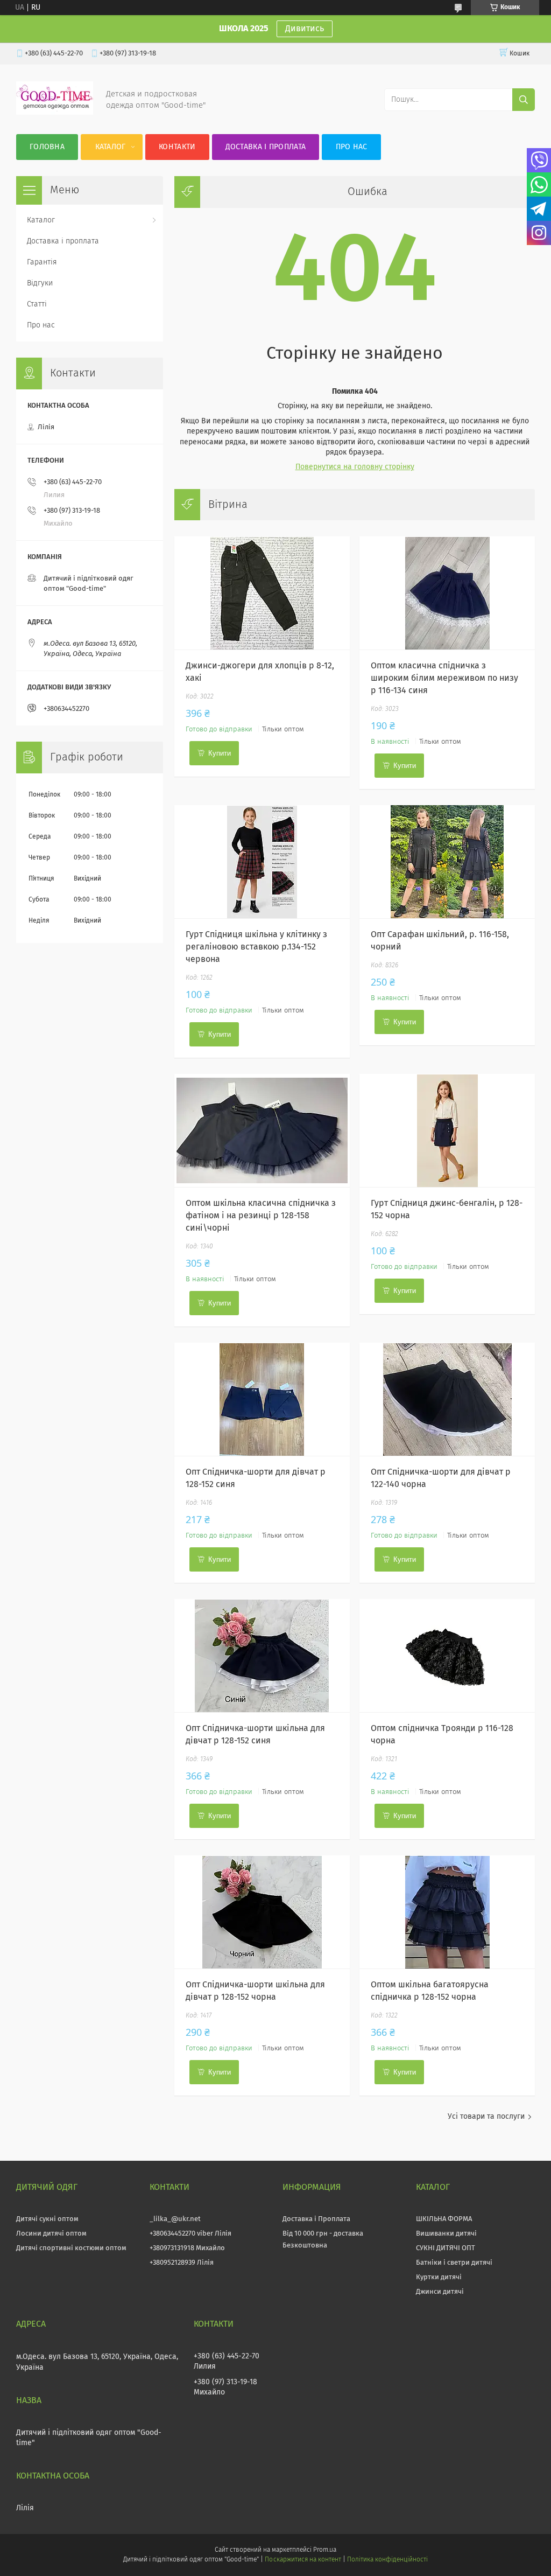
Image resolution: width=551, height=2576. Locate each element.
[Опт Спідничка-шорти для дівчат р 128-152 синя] (262, 1399)
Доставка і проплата (266, 147)
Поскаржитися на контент (303, 2560)
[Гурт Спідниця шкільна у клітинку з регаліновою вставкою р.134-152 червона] (262, 862)
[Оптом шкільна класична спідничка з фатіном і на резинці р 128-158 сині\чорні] (262, 1130)
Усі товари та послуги (486, 2117)
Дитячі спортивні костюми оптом (71, 2248)
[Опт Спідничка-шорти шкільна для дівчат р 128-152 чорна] (262, 1912)
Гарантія (42, 262)
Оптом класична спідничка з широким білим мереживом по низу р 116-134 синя (444, 678)
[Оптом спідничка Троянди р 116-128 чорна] (447, 1656)
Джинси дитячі (440, 2292)
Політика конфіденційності (387, 2560)
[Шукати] (524, 100)
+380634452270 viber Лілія (190, 2234)
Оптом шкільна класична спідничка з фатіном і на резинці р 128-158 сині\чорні (261, 1216)
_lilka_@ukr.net (175, 2219)
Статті (37, 304)
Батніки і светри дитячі (454, 2263)
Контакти (177, 147)
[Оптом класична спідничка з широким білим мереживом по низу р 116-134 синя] (447, 593)
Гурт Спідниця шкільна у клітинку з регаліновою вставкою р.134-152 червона (256, 947)
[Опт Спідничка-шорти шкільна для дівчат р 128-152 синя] (262, 1656)
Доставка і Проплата (316, 2219)
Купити (220, 753)
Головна (47, 147)
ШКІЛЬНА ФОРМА (444, 2219)
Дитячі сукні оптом (47, 2219)
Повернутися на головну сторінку (355, 467)
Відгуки (40, 283)
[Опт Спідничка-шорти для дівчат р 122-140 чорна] (447, 1399)
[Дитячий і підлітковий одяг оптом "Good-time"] (55, 113)
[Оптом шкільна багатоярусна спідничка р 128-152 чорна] (447, 1912)
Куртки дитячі (439, 2277)
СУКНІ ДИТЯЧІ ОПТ (446, 2248)
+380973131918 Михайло (187, 2248)
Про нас (352, 147)
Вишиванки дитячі (446, 2234)
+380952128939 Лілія (182, 2263)
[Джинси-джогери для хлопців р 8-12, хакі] (262, 593)
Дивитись (305, 29)
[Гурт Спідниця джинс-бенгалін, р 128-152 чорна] (447, 1130)
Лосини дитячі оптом (51, 2234)
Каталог (111, 147)
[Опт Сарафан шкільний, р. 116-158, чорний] (447, 862)
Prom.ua (325, 2550)
